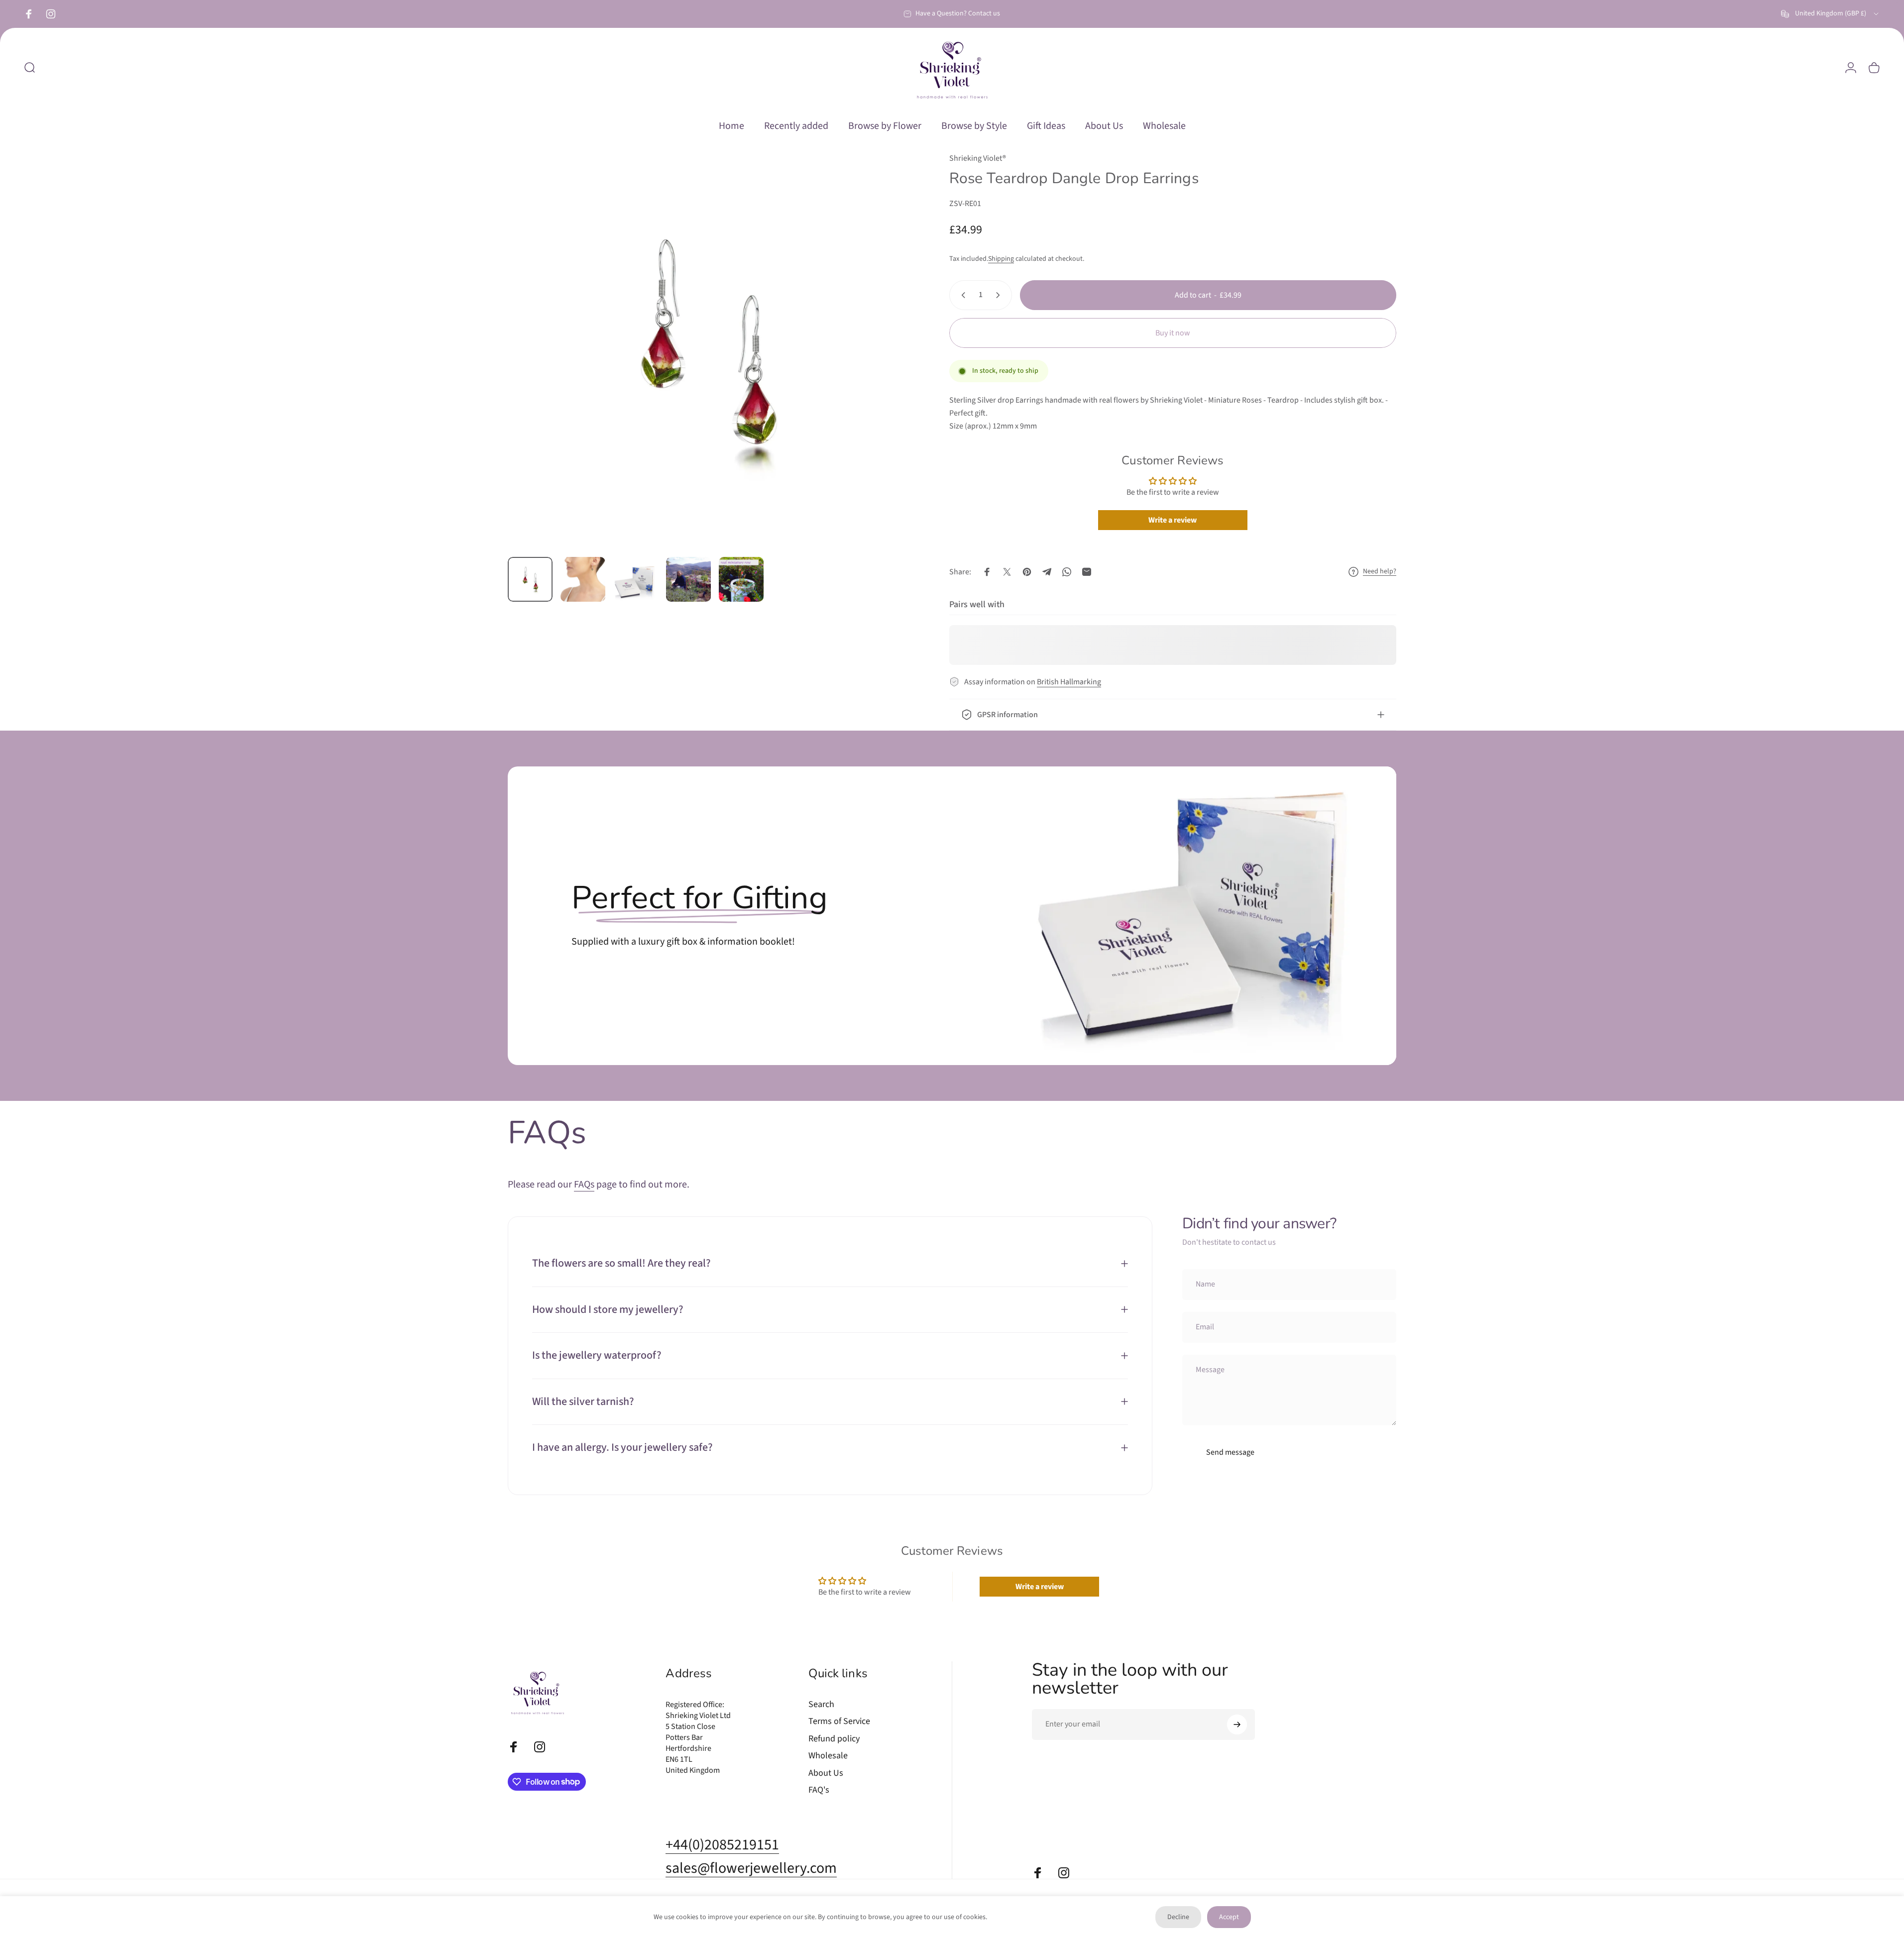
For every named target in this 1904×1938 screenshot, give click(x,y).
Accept (1229, 1917)
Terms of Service (839, 1722)
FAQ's (819, 1790)
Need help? (1380, 572)
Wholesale (828, 1756)
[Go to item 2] (583, 579)
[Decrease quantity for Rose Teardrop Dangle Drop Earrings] (961, 295)
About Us (826, 1774)
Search (821, 1705)
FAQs (584, 1184)
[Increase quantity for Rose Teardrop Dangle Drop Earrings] (1000, 295)
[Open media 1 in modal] (706, 351)
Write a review (1173, 520)
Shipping (1001, 259)
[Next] (879, 374)
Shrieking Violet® (978, 158)
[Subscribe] (1237, 1724)
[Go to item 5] (741, 579)
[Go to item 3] (636, 582)
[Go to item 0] (530, 579)
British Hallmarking (1069, 682)
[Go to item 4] (688, 579)
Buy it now (1173, 333)
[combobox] (1831, 14)
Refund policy (834, 1739)
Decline (1178, 1917)
